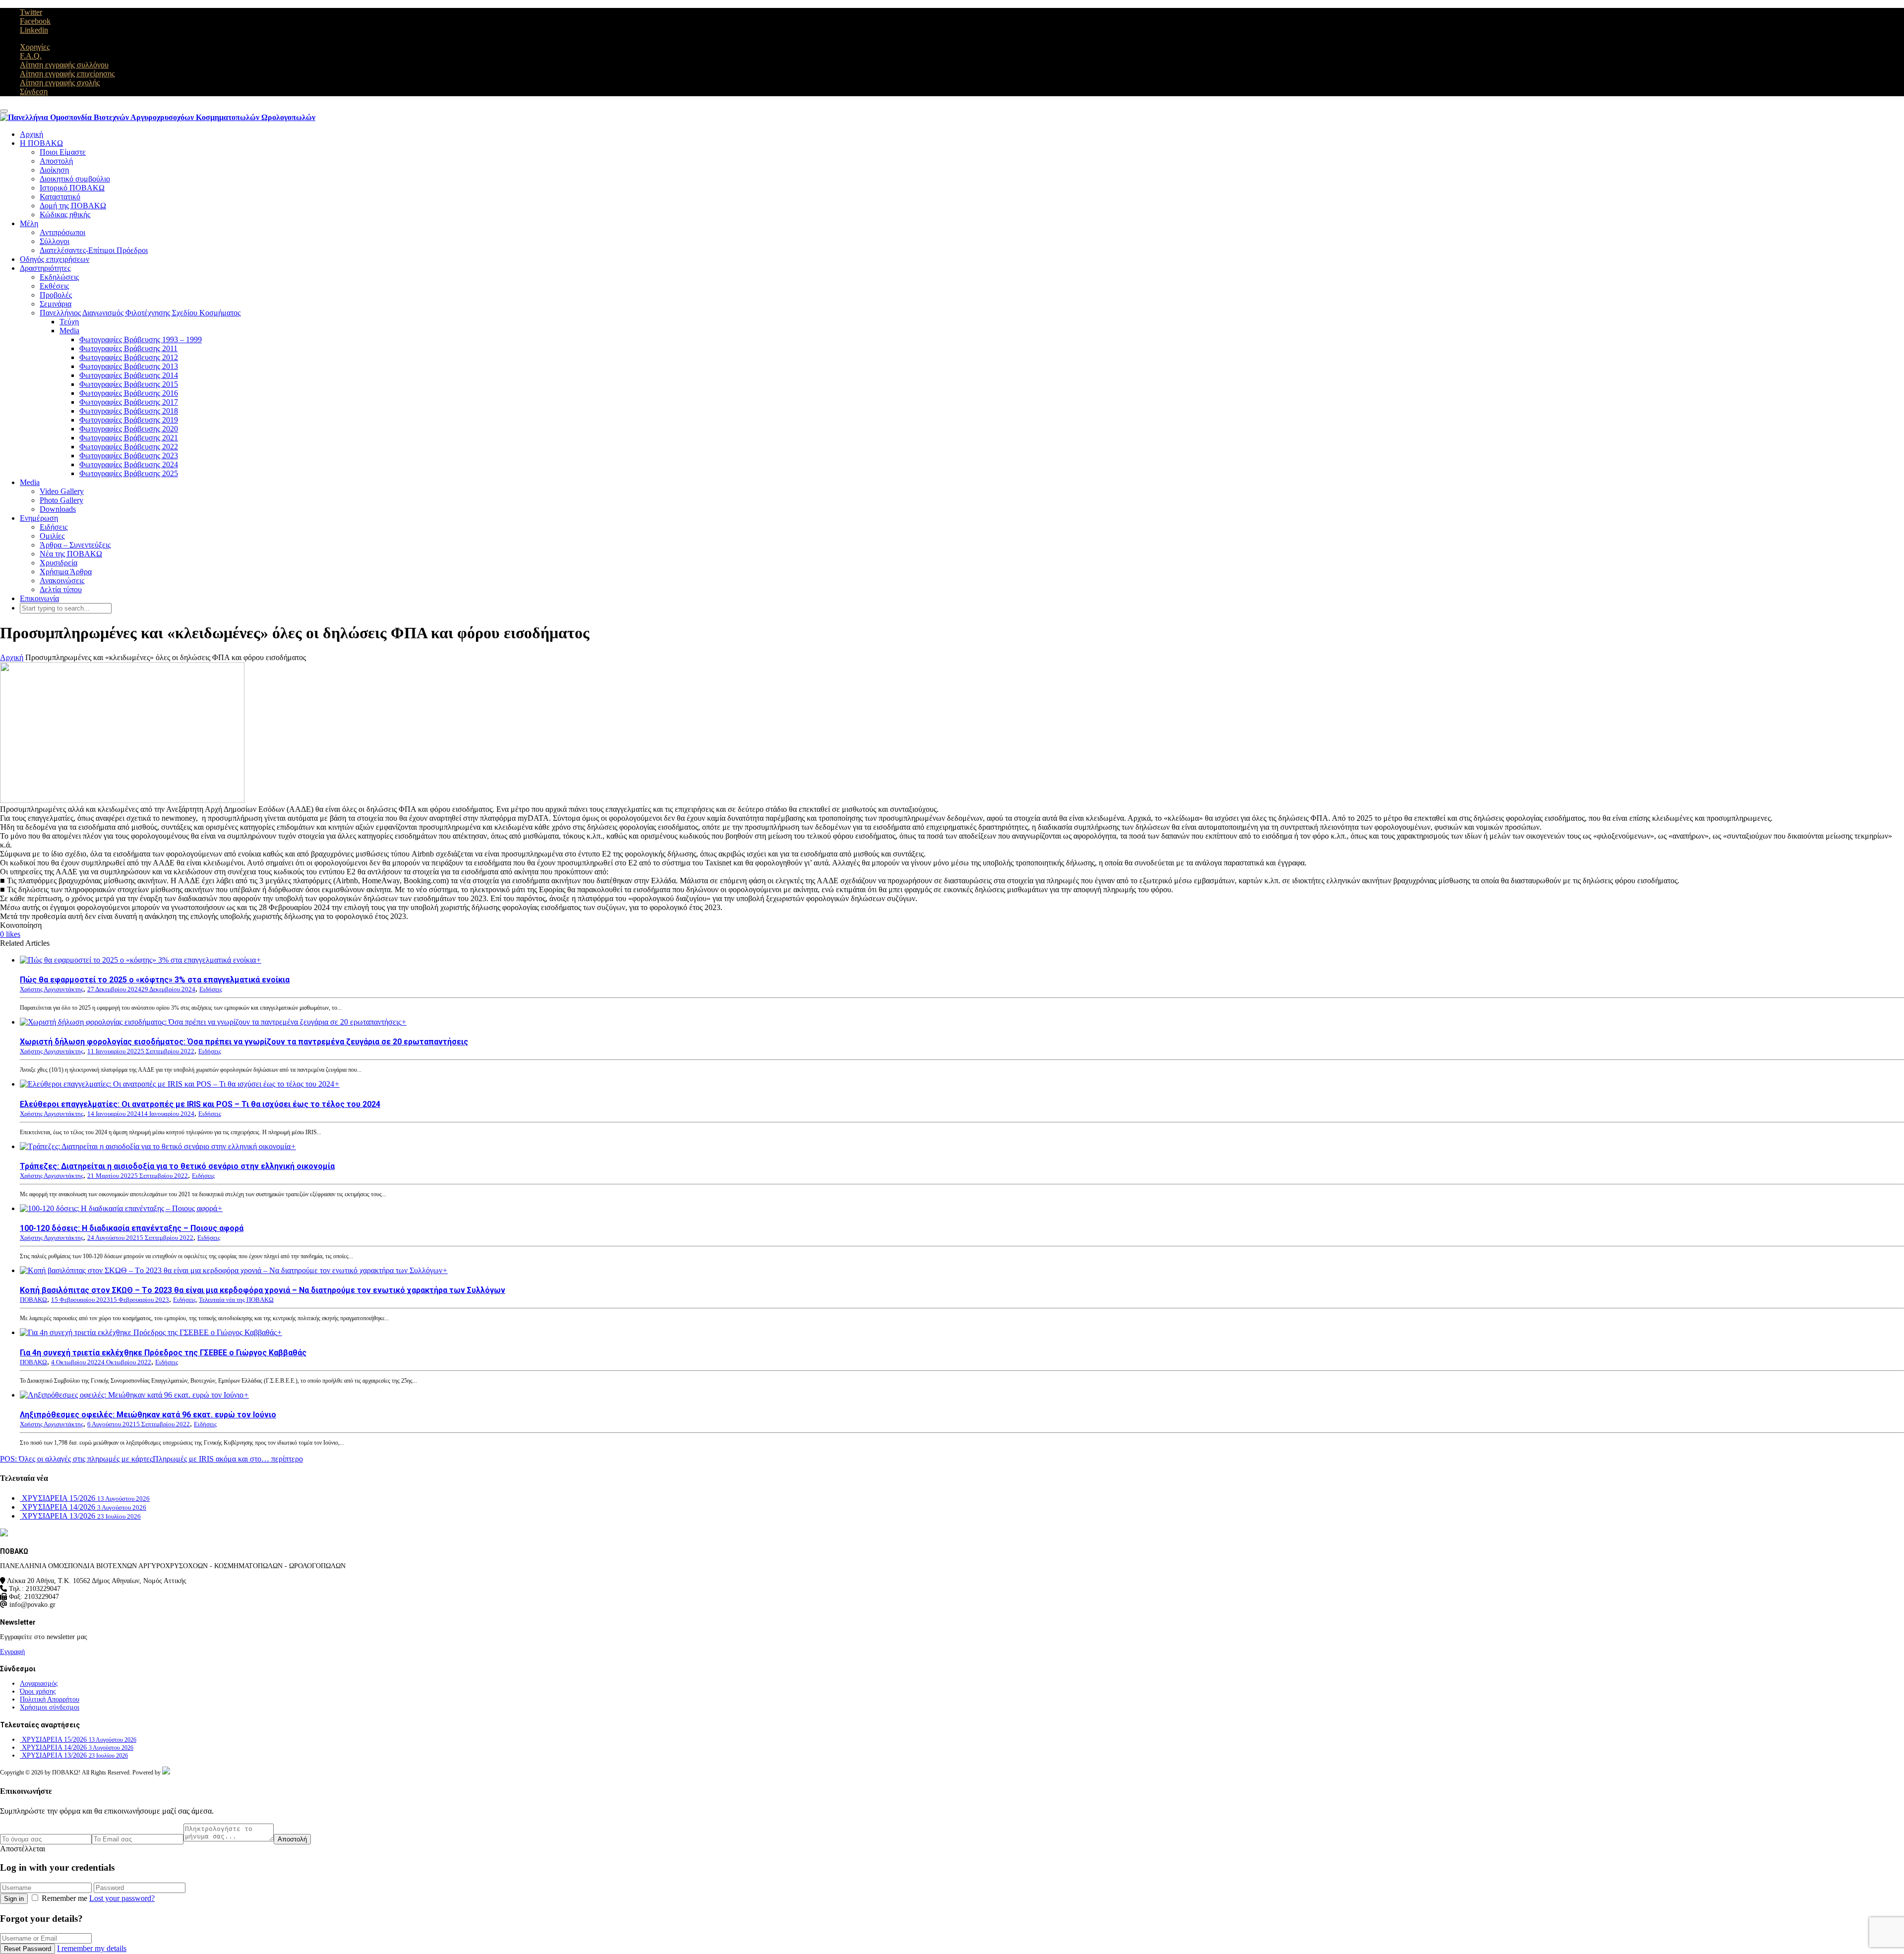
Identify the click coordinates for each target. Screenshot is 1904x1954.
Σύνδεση (34, 92)
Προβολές (56, 295)
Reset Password (28, 1949)
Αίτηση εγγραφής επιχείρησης (67, 74)
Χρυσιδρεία (59, 563)
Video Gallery (62, 491)
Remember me (64, 1898)
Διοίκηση (54, 170)
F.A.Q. (31, 56)
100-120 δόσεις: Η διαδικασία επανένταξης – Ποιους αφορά (132, 1228)
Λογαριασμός (39, 1683)
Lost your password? (122, 1898)
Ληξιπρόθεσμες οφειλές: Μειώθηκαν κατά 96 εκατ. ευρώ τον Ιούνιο (148, 1415)
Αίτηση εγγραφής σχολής (60, 83)
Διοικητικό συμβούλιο (75, 179)
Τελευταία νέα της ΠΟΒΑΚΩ (236, 1300)
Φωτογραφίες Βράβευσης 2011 (128, 348)
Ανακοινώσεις (62, 580)
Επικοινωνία (39, 598)
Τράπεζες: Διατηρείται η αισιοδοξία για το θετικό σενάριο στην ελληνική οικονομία (177, 1166)
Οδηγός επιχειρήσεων (55, 259)
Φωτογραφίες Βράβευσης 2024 (129, 464)
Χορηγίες (35, 47)
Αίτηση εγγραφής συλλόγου (64, 65)
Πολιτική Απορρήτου (50, 1699)
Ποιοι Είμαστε (63, 152)
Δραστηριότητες (45, 268)
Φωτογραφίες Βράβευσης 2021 (129, 438)
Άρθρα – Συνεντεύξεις (75, 545)
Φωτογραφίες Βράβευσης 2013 (129, 366)
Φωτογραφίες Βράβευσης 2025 (129, 473)
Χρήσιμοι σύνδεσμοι (50, 1707)
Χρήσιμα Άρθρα (66, 572)
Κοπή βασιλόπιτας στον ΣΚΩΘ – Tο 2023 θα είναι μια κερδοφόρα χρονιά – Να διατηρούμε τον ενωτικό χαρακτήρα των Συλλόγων (263, 1290)
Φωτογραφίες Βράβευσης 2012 (129, 357)
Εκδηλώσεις (59, 277)
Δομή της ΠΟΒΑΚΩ (73, 206)
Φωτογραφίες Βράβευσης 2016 (129, 393)
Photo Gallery (61, 500)
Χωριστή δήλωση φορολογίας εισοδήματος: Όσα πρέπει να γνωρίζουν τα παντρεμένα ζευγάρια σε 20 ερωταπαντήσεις (244, 1042)
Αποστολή (56, 161)
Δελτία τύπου (61, 589)
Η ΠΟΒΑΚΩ (41, 143)
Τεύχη (69, 322)
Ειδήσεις (54, 527)
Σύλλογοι (55, 241)
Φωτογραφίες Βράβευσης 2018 (129, 411)
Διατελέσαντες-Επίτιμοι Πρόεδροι (94, 250)
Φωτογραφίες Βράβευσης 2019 (129, 420)
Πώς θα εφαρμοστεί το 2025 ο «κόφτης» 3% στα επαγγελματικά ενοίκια (155, 980)
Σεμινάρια (56, 304)
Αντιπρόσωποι (62, 232)
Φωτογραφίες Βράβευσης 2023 (129, 456)
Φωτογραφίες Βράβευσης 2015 (129, 384)
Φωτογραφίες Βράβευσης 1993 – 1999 (141, 339)
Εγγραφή (12, 1652)
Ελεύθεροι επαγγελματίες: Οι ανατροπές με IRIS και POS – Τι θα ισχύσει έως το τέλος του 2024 (200, 1104)
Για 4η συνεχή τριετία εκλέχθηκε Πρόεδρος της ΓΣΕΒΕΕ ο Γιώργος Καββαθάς (163, 1353)
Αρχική (31, 134)
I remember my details (92, 1948)
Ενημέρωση (39, 518)
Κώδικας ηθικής (65, 214)
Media (69, 331)
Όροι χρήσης (38, 1691)
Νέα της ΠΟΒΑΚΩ (71, 554)
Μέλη (29, 223)
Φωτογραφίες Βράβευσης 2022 (129, 447)
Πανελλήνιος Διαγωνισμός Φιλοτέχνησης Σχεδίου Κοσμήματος (140, 313)
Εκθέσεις (54, 286)
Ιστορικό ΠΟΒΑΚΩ (72, 188)
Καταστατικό (60, 197)
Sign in (14, 1899)
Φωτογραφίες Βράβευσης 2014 (129, 375)
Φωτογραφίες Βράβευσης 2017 (129, 402)
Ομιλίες (52, 536)
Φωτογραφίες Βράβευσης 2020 (129, 429)
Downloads (58, 509)
